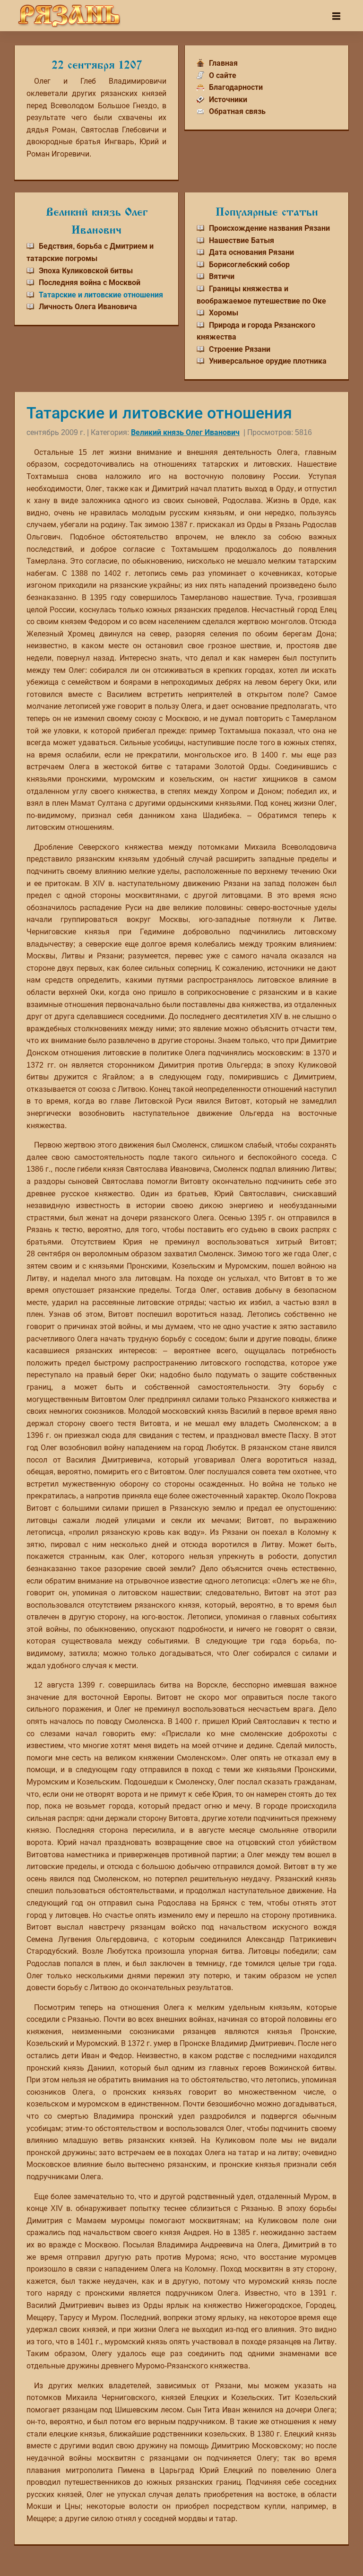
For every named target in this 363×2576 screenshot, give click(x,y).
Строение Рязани (240, 349)
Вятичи (222, 276)
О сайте (223, 75)
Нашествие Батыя (242, 240)
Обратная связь (237, 111)
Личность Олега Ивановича (88, 307)
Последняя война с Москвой (90, 283)
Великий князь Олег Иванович (185, 432)
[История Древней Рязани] (69, 16)
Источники (228, 100)
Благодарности (236, 87)
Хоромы (224, 313)
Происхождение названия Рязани (269, 228)
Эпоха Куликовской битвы (86, 271)
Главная (223, 63)
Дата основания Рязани (251, 252)
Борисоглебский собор (249, 265)
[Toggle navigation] (336, 16)
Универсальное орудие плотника (268, 361)
